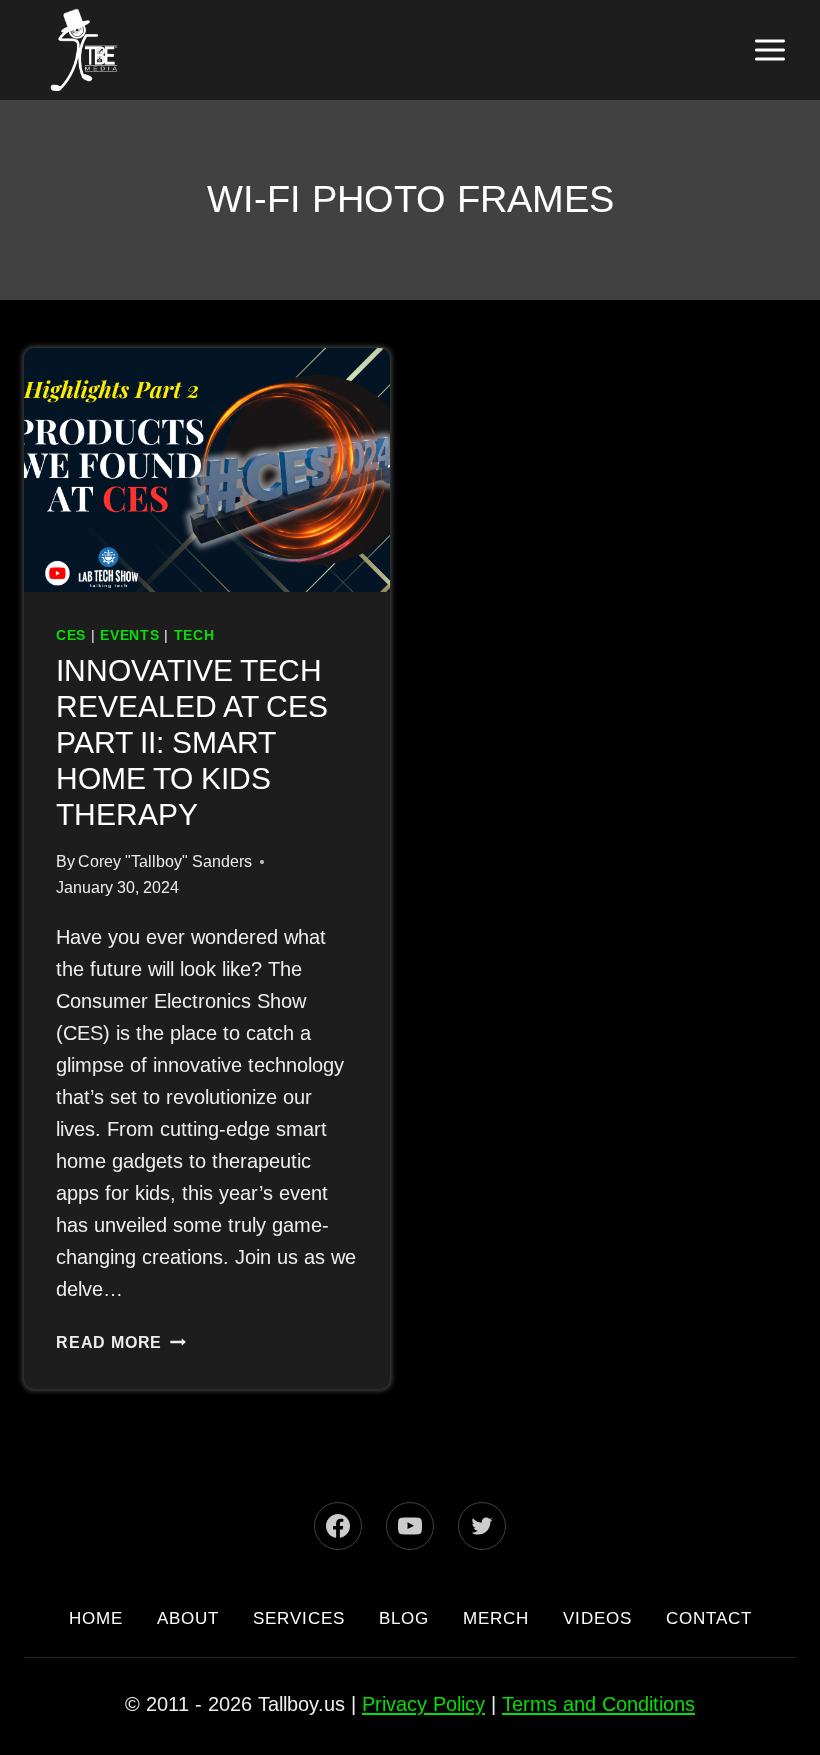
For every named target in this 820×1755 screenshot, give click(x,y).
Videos (686, 1581)
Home (126, 1581)
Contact (410, 1618)
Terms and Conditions (592, 1703)
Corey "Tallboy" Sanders (156, 861)
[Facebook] (338, 1489)
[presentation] (207, 470)
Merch (573, 1581)
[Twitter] (482, 1489)
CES (70, 635)
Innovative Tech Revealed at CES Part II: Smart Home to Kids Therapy (204, 743)
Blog (470, 1581)
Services (353, 1581)
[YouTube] (410, 1489)
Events (128, 635)
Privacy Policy (424, 1703)
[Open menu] (769, 49)
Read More (119, 1309)
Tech (192, 635)
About (228, 1581)
